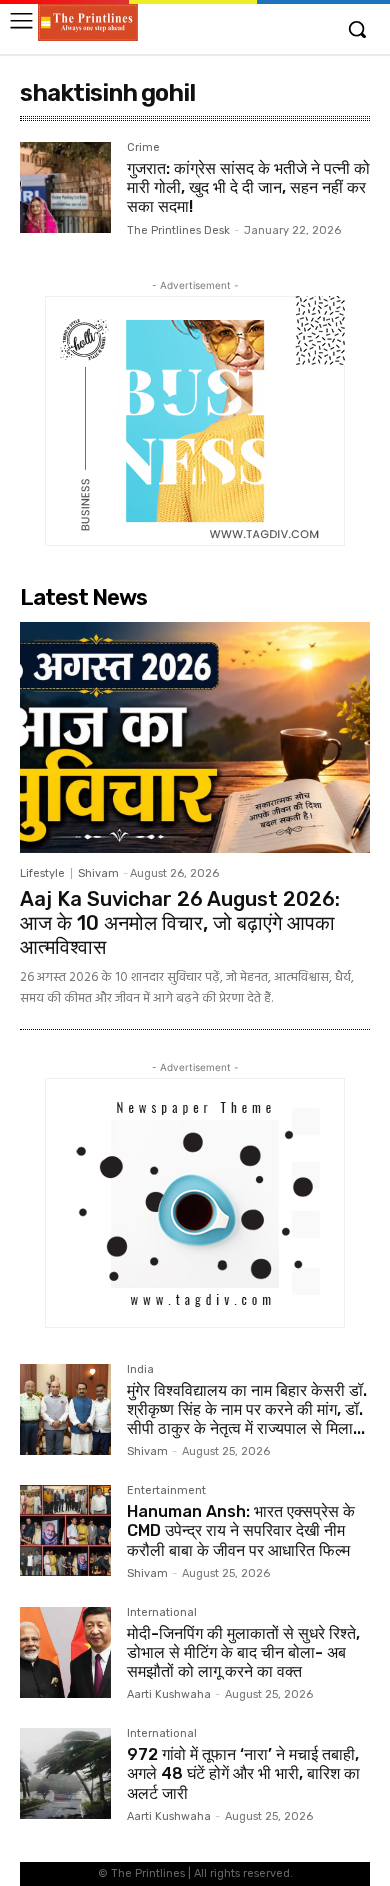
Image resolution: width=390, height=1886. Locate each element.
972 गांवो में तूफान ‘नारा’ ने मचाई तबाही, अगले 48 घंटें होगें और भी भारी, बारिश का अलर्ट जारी (243, 1773)
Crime (143, 148)
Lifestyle (42, 873)
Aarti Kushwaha (169, 1694)
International (162, 1613)
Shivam (98, 873)
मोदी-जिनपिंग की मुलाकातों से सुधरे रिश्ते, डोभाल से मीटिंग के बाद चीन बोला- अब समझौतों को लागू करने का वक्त (243, 1652)
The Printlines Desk (178, 230)
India (140, 1370)
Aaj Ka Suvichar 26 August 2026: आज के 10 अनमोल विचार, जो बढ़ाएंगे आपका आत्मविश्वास (180, 923)
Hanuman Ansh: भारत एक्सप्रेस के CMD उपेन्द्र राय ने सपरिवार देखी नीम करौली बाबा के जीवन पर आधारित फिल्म (241, 1530)
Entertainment (166, 1491)
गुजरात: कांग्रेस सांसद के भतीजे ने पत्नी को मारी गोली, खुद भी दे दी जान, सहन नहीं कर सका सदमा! (248, 187)
